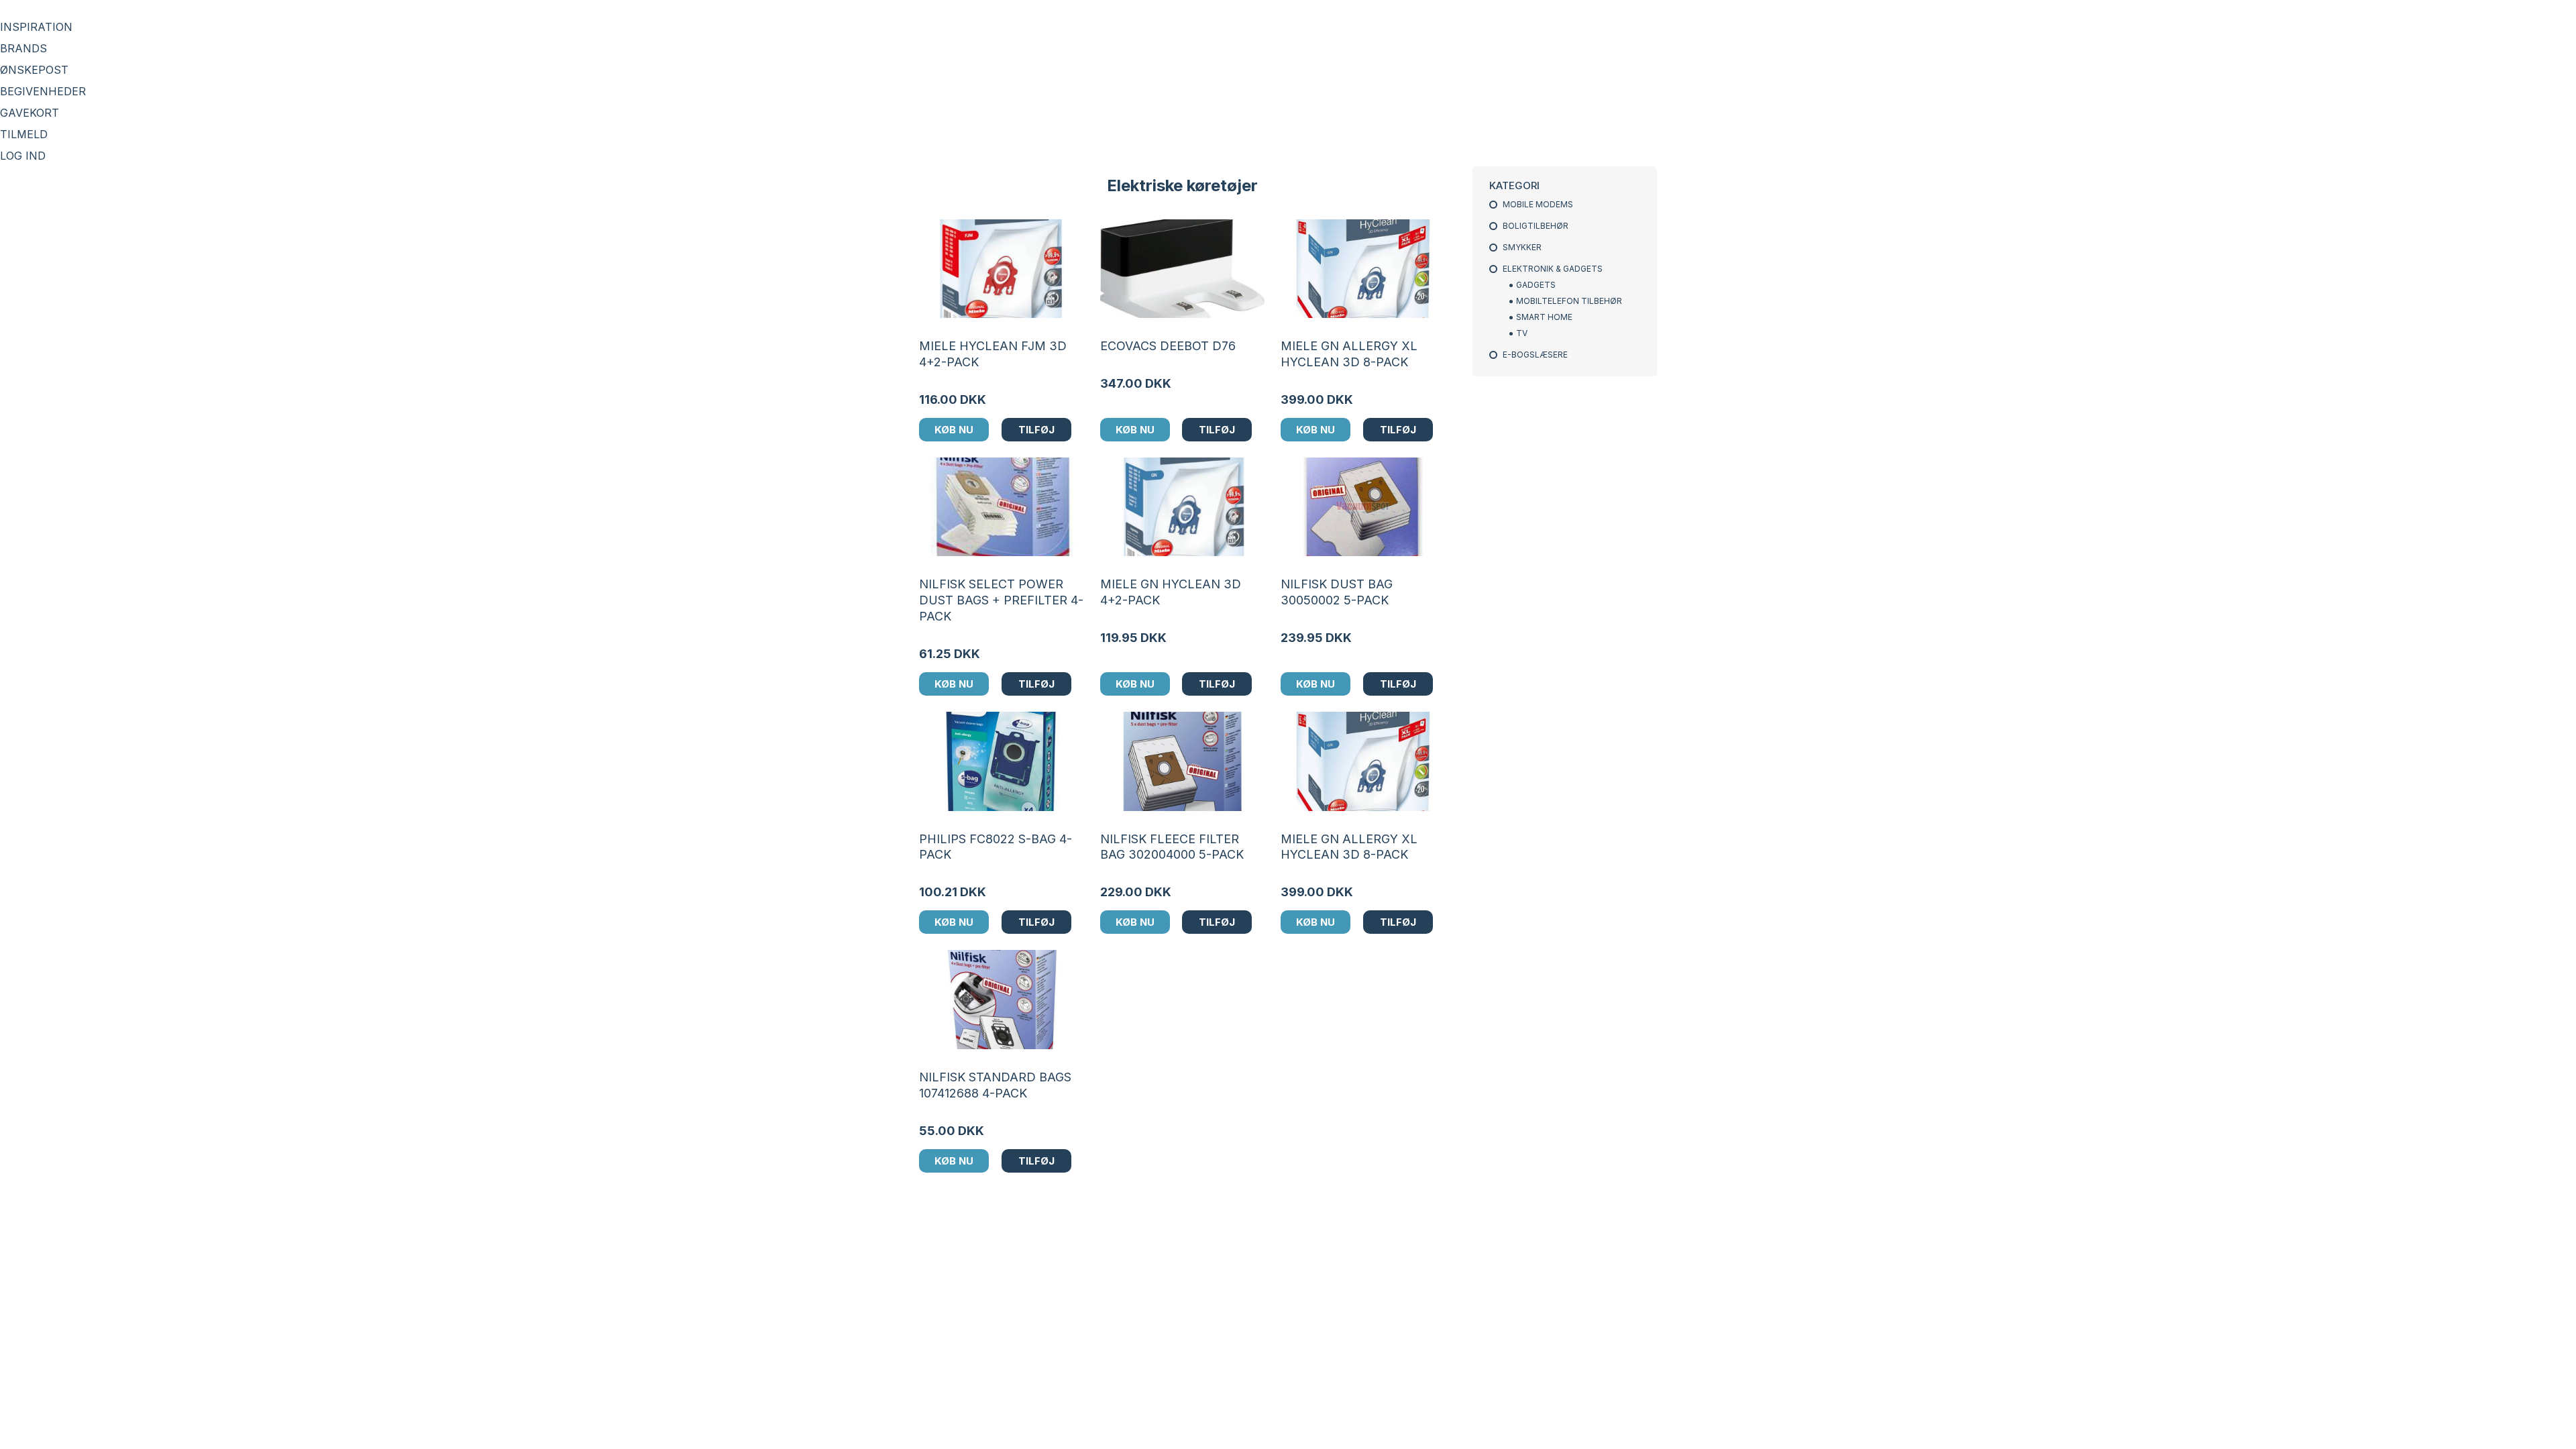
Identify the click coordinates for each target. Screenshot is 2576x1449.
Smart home (1544, 317)
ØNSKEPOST (34, 70)
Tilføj (1036, 430)
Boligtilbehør (1536, 226)
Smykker (1522, 247)
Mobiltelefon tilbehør (1569, 301)
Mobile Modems (1538, 204)
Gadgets (1536, 285)
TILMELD (24, 134)
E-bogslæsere (1535, 355)
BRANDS (23, 48)
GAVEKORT (30, 113)
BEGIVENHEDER (43, 91)
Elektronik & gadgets (1553, 269)
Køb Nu (954, 430)
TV (1522, 333)
